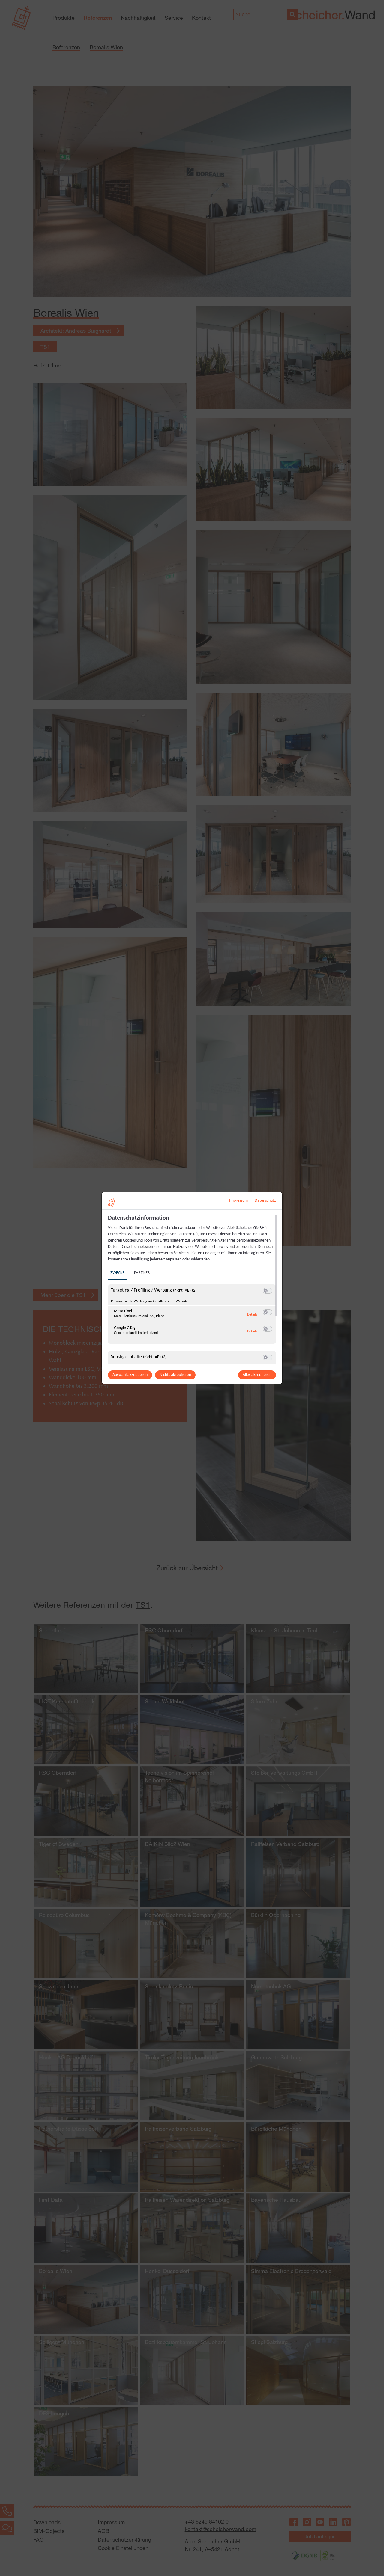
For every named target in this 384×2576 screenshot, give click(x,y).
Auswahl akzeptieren (130, 1375)
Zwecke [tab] (117, 1273)
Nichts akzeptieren (175, 1375)
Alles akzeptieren (257, 1375)
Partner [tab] (142, 1273)
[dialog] (192, 1288)
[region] (193, 1289)
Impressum (238, 1201)
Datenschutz (265, 1201)
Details (252, 1315)
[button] (266, 1291)
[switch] (268, 1291)
